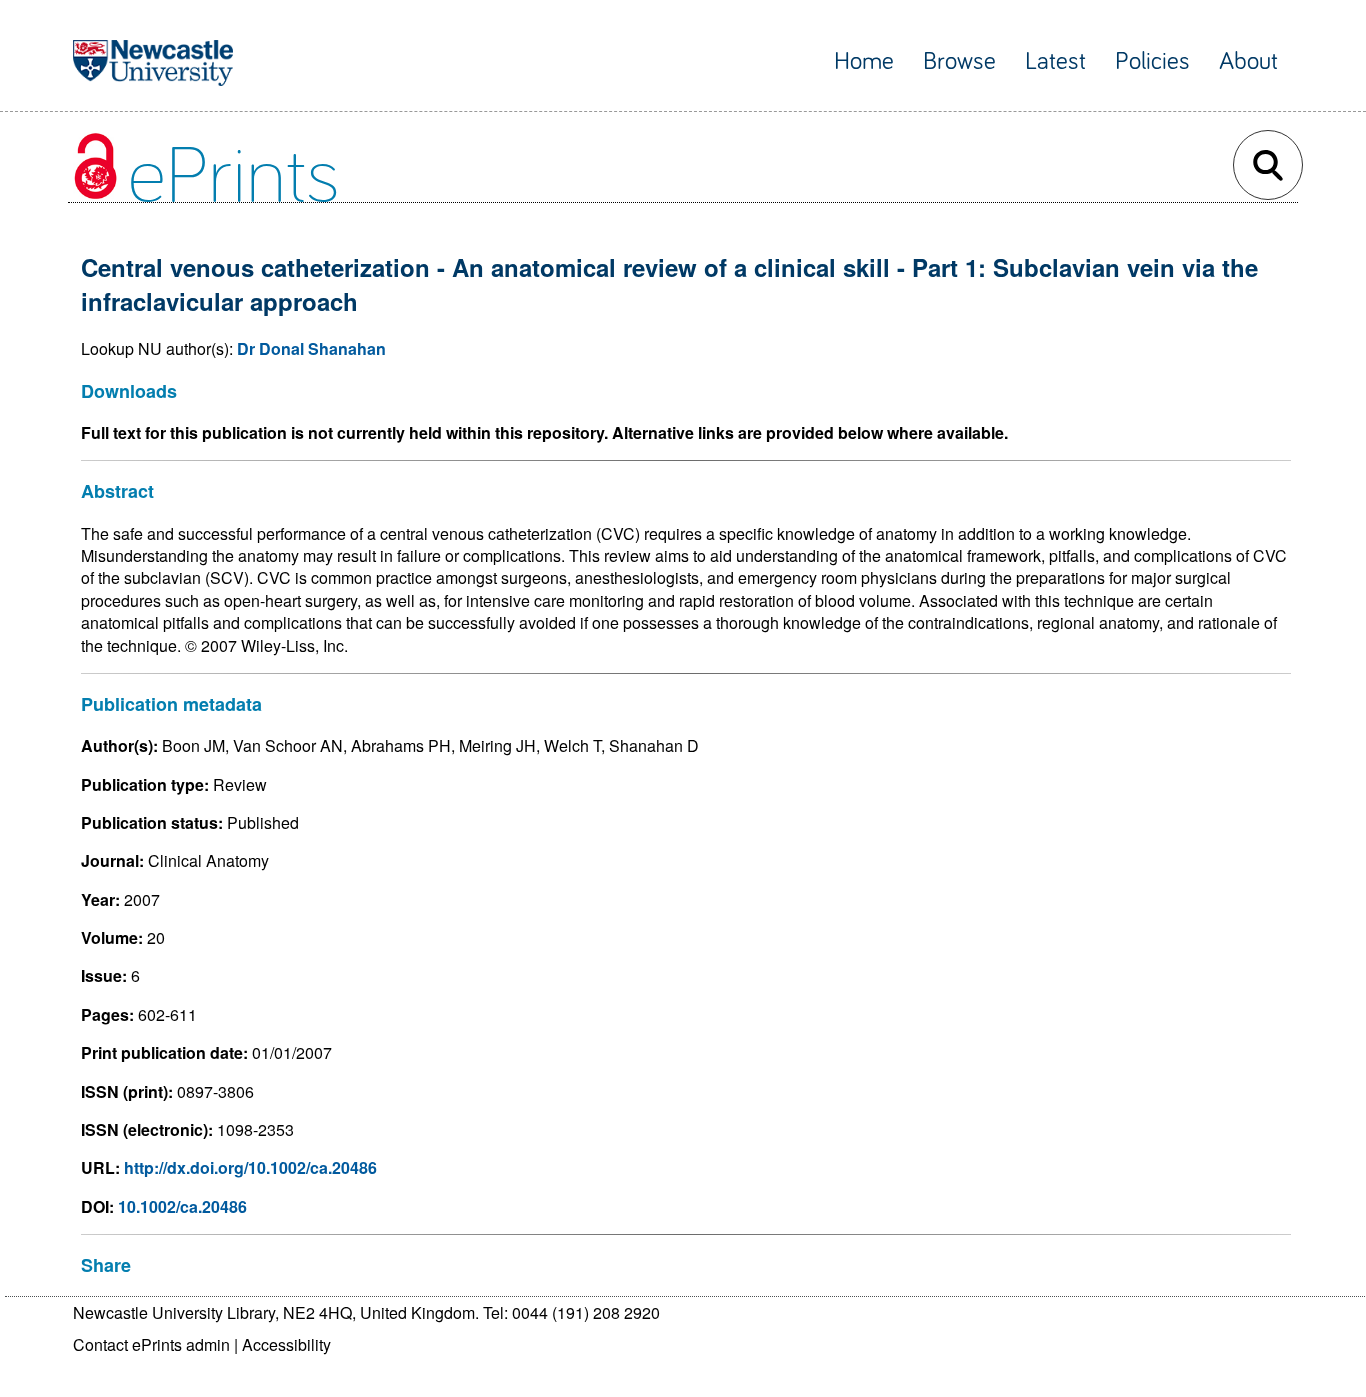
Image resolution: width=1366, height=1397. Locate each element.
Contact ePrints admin (151, 1344)
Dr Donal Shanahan (311, 348)
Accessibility (286, 1344)
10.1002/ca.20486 (182, 1206)
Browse (959, 61)
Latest (1055, 61)
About (1248, 61)
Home (864, 61)
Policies (1152, 61)
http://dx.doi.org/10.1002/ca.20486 (250, 1167)
